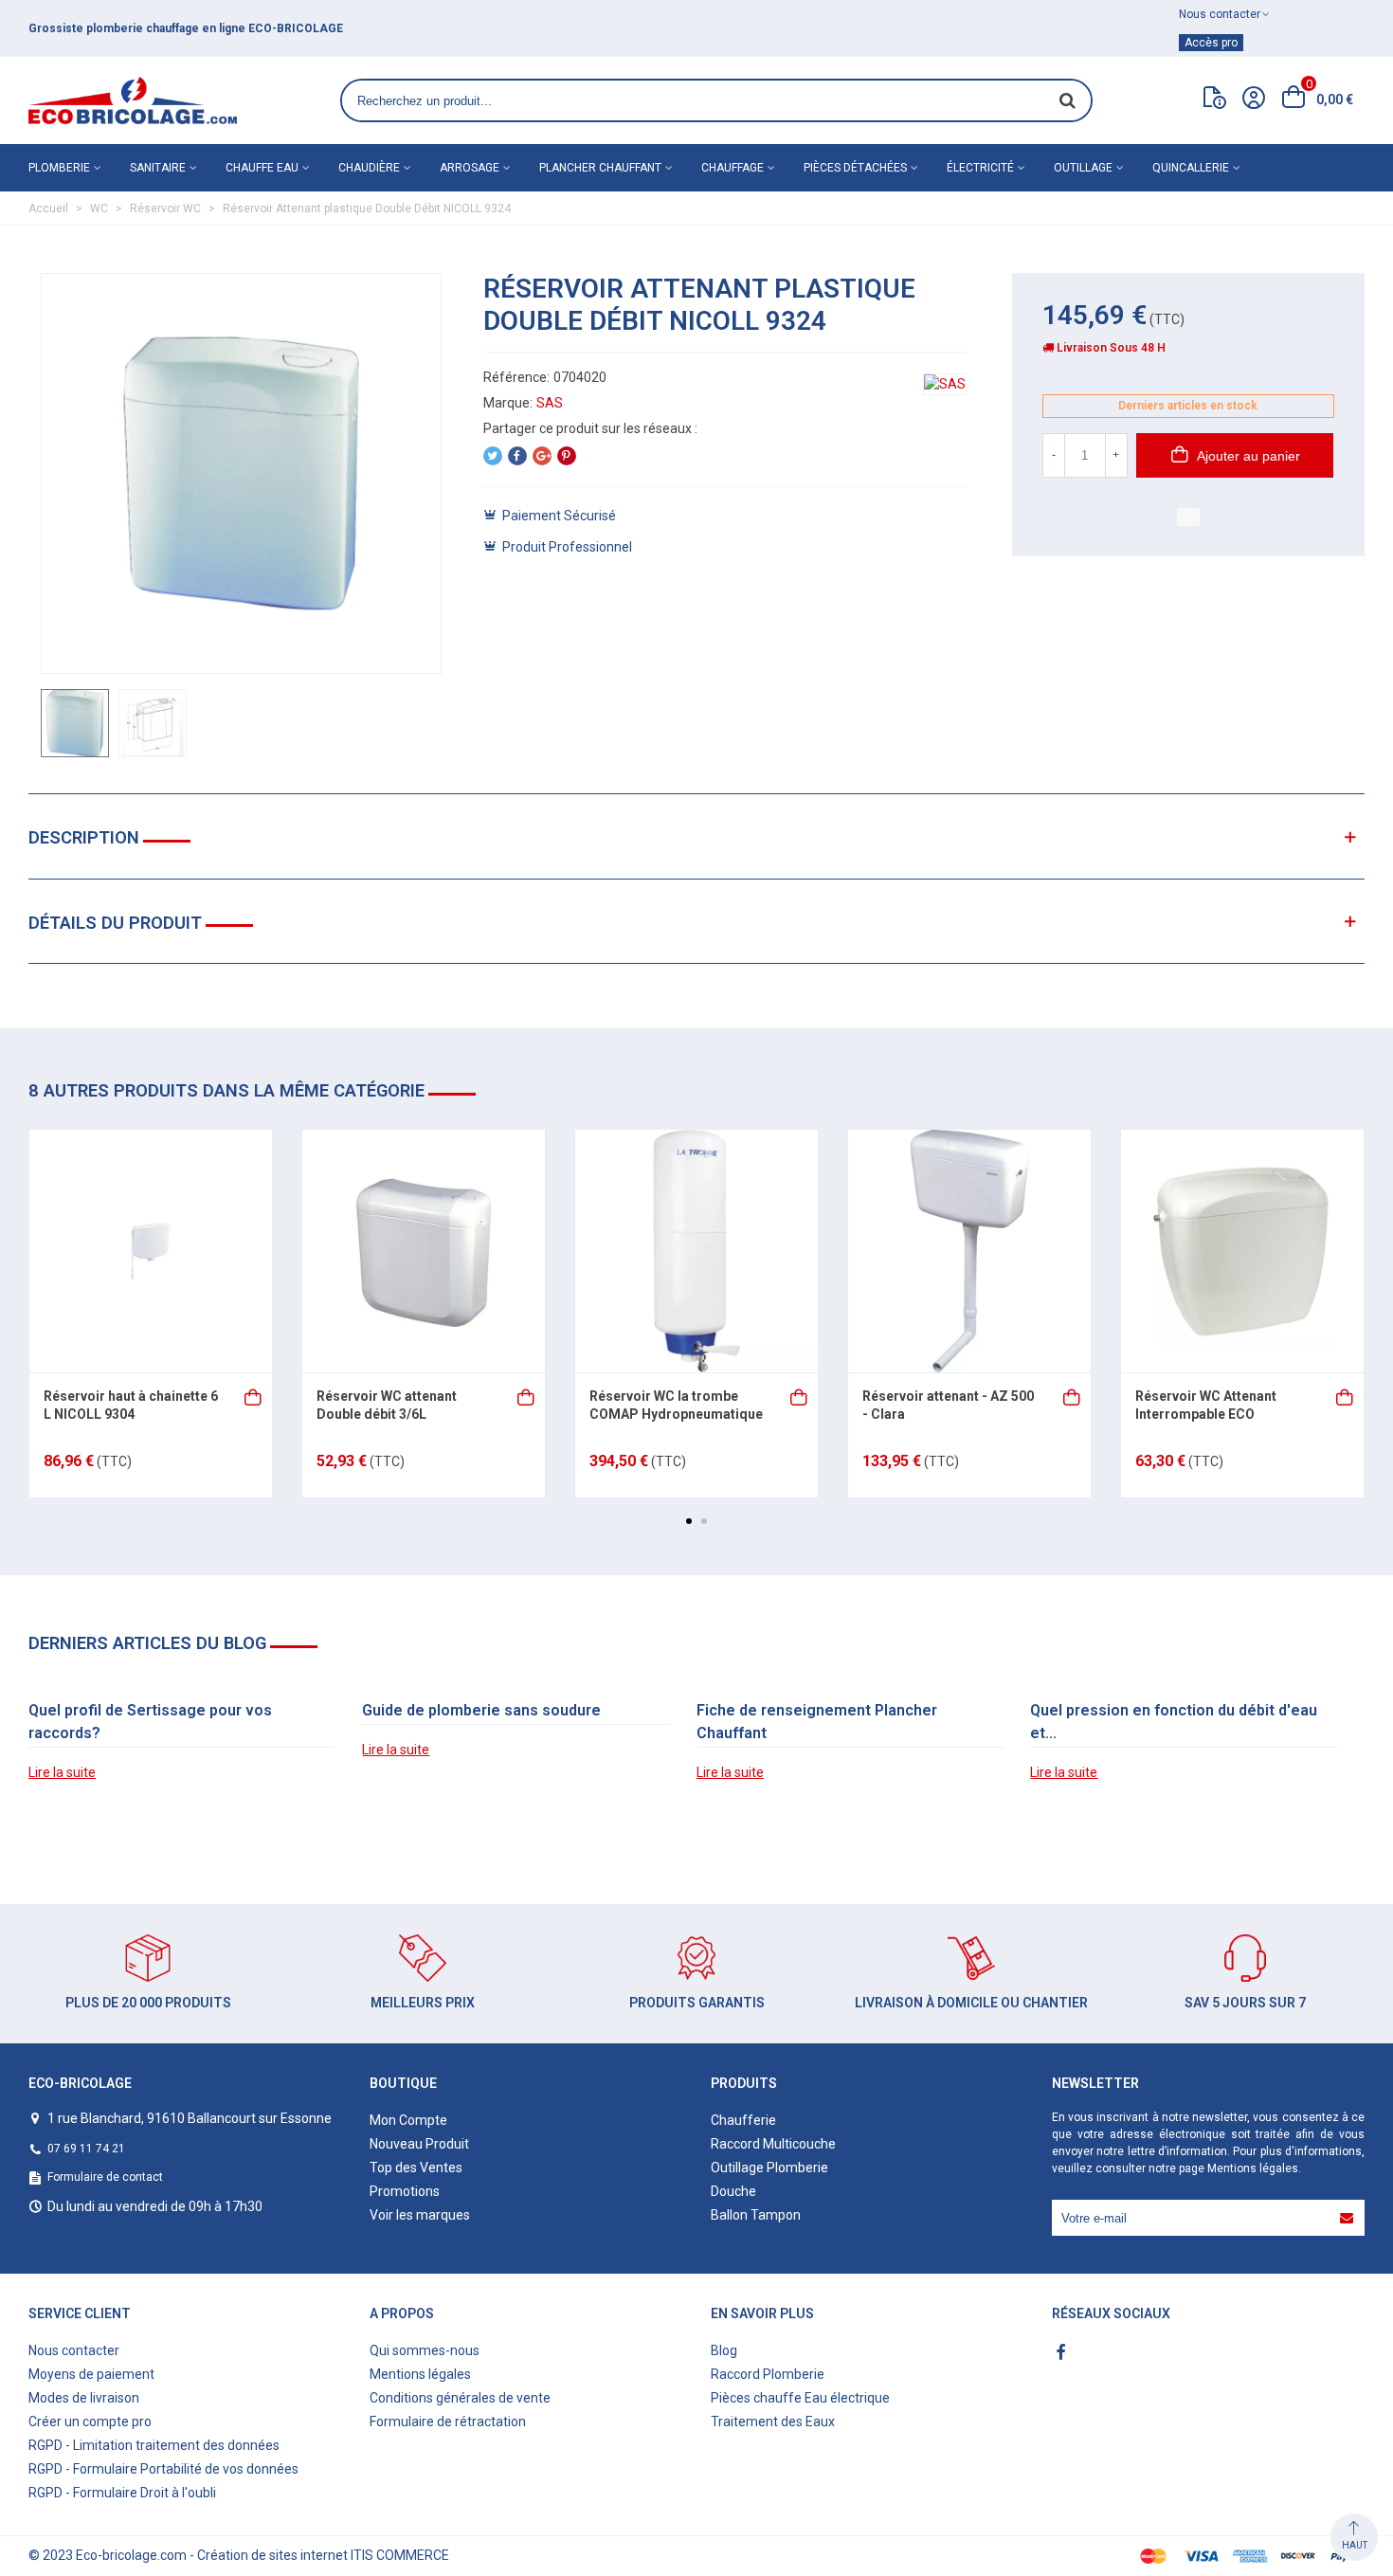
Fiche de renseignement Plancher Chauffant (817, 1722)
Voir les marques (420, 2215)
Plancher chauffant (600, 168)
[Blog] (1215, 101)
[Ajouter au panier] (254, 1396)
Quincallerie (1191, 168)
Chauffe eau (262, 168)
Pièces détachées (855, 168)
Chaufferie (743, 2120)
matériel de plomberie (428, 28)
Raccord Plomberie (768, 2374)
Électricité (980, 168)
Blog (724, 2350)
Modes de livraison (84, 2398)
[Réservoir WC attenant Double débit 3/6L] (424, 1251)
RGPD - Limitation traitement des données (154, 2445)
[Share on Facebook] (517, 456)
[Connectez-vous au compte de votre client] (1254, 100)
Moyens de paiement (91, 2374)
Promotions (405, 2191)
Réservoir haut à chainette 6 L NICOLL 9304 (131, 1406)
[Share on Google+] (542, 456)
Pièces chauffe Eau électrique (800, 2398)
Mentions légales (1253, 2168)
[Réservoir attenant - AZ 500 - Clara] (969, 1251)
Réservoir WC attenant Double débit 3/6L (387, 1406)
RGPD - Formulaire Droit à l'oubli (122, 2493)
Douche (733, 2191)
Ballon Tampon (756, 2215)
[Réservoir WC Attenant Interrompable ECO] (1242, 1251)
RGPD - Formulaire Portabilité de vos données (163, 2469)
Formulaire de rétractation (448, 2422)
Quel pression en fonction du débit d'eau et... (1174, 1722)
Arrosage (470, 168)
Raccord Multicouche (773, 2144)
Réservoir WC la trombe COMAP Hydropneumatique (676, 1406)
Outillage (1083, 168)
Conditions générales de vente (460, 2398)
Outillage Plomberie (769, 2168)
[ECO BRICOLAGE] (133, 100)
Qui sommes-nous (425, 2350)
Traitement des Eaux (773, 2422)
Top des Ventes (416, 2168)
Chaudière (369, 168)
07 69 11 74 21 (86, 2149)
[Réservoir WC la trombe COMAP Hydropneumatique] (696, 1251)
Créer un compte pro (90, 2422)
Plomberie (59, 168)
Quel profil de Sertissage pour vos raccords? (150, 1722)
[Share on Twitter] (493, 456)
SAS (550, 403)
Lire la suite (62, 1772)
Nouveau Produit (419, 2144)
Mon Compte (408, 2120)
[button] (689, 1521)
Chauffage (733, 168)
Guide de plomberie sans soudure (481, 1710)
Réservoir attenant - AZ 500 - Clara (948, 1406)
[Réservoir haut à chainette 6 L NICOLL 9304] (151, 1251)
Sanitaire (158, 168)
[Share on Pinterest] (567, 456)
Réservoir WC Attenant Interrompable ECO (1206, 1406)
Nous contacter (74, 2350)
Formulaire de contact (105, 2177)
